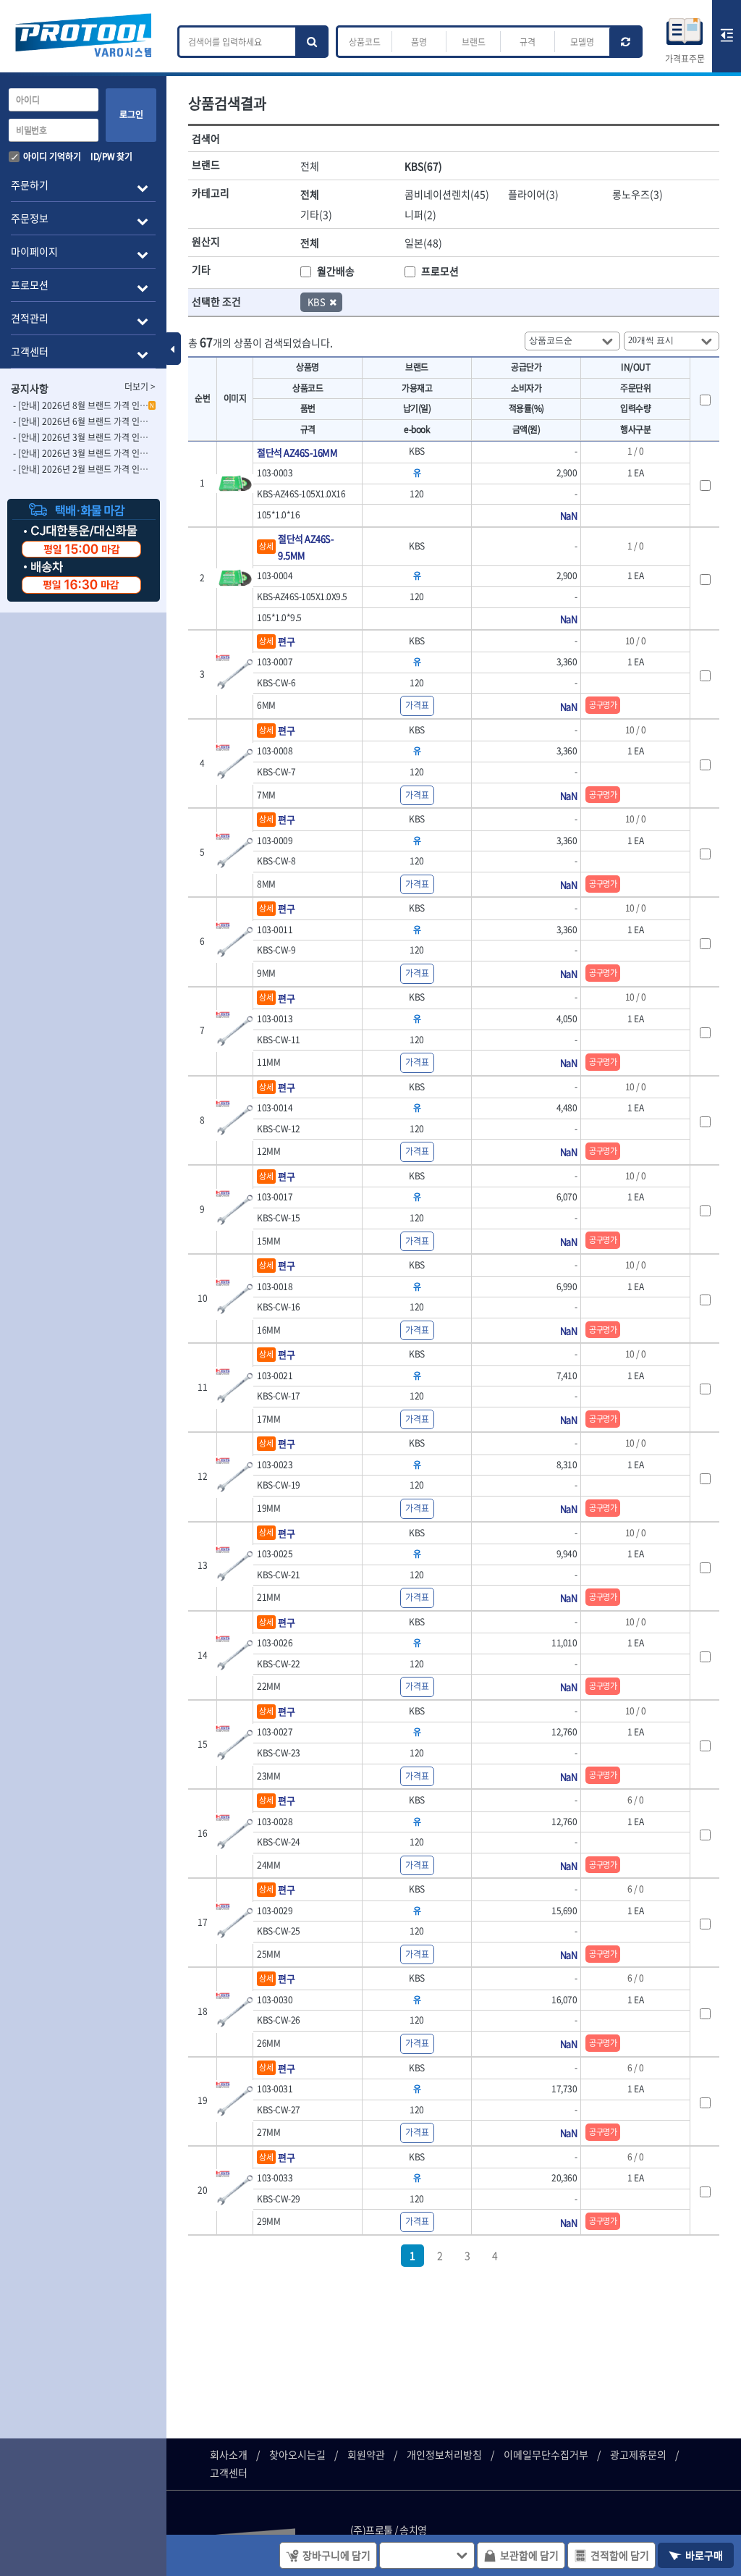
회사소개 (229, 2454)
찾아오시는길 (297, 2454)
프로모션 (440, 271)
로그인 (131, 114)
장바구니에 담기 (336, 2555)
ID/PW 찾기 (111, 156)
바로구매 (704, 2555)
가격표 (417, 705)
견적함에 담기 (620, 2555)
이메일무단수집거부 (546, 2454)
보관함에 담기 (529, 2555)
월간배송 (336, 271)
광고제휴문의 (638, 2454)
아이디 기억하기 (52, 156)
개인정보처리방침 (444, 2454)
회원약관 (366, 2454)
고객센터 (229, 2472)
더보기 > (140, 387)
